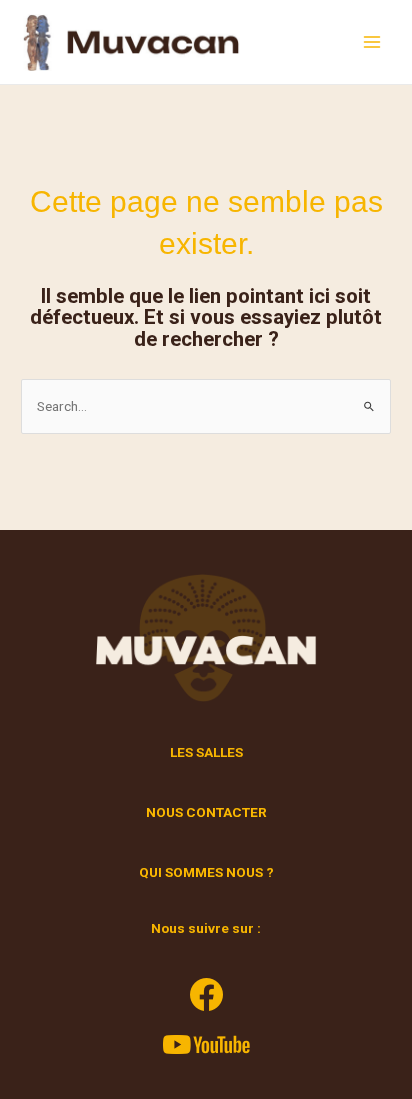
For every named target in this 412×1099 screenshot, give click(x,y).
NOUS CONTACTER (206, 812)
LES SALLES (206, 752)
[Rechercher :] (206, 406)
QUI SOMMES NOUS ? (206, 872)
